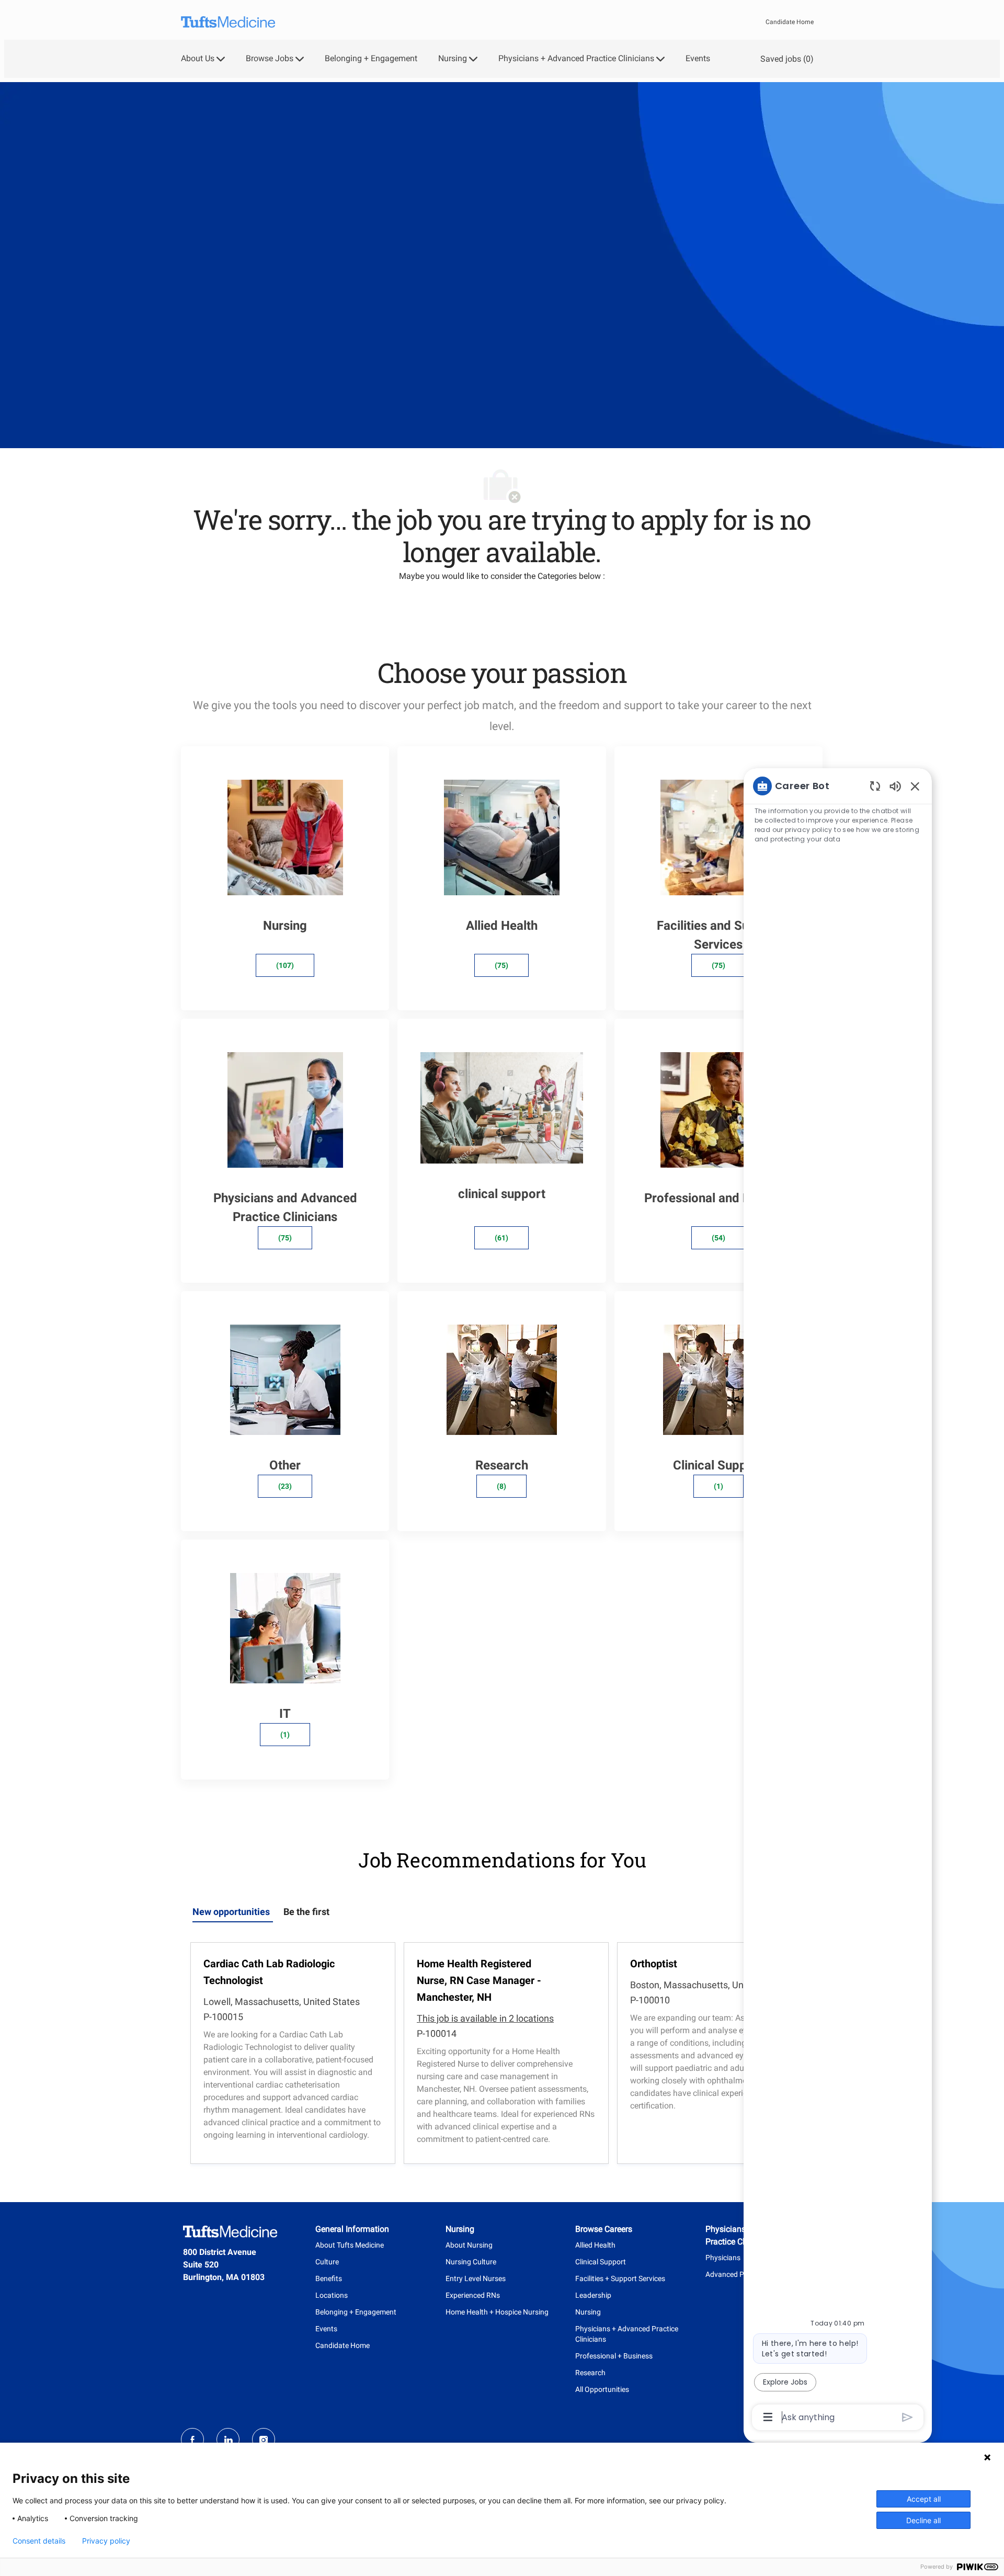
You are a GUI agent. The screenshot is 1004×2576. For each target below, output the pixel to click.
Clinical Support (601, 2262)
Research (590, 2373)
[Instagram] (264, 2440)
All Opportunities (602, 2389)
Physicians (723, 2258)
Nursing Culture (471, 2262)
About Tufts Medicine (350, 2245)
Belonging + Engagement (371, 59)
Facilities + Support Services (620, 2278)
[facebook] (192, 2440)
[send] (908, 2417)
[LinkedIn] (228, 2440)
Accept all (924, 2499)
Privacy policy (106, 2541)
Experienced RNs (473, 2295)
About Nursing (469, 2245)
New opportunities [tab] (231, 1912)
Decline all (923, 2520)
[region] (838, 1601)
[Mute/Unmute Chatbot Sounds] (895, 786)
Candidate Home (790, 22)
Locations (332, 2295)
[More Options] (768, 2417)
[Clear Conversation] (875, 786)
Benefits (329, 2278)
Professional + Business (614, 2356)
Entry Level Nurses (476, 2278)
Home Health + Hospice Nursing (497, 2312)
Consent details (39, 2541)
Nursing (588, 2312)
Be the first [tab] (306, 1912)
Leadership (593, 2295)
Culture (327, 2262)
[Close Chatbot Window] (915, 786)
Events (698, 59)
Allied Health (595, 2245)
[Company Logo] (228, 22)
